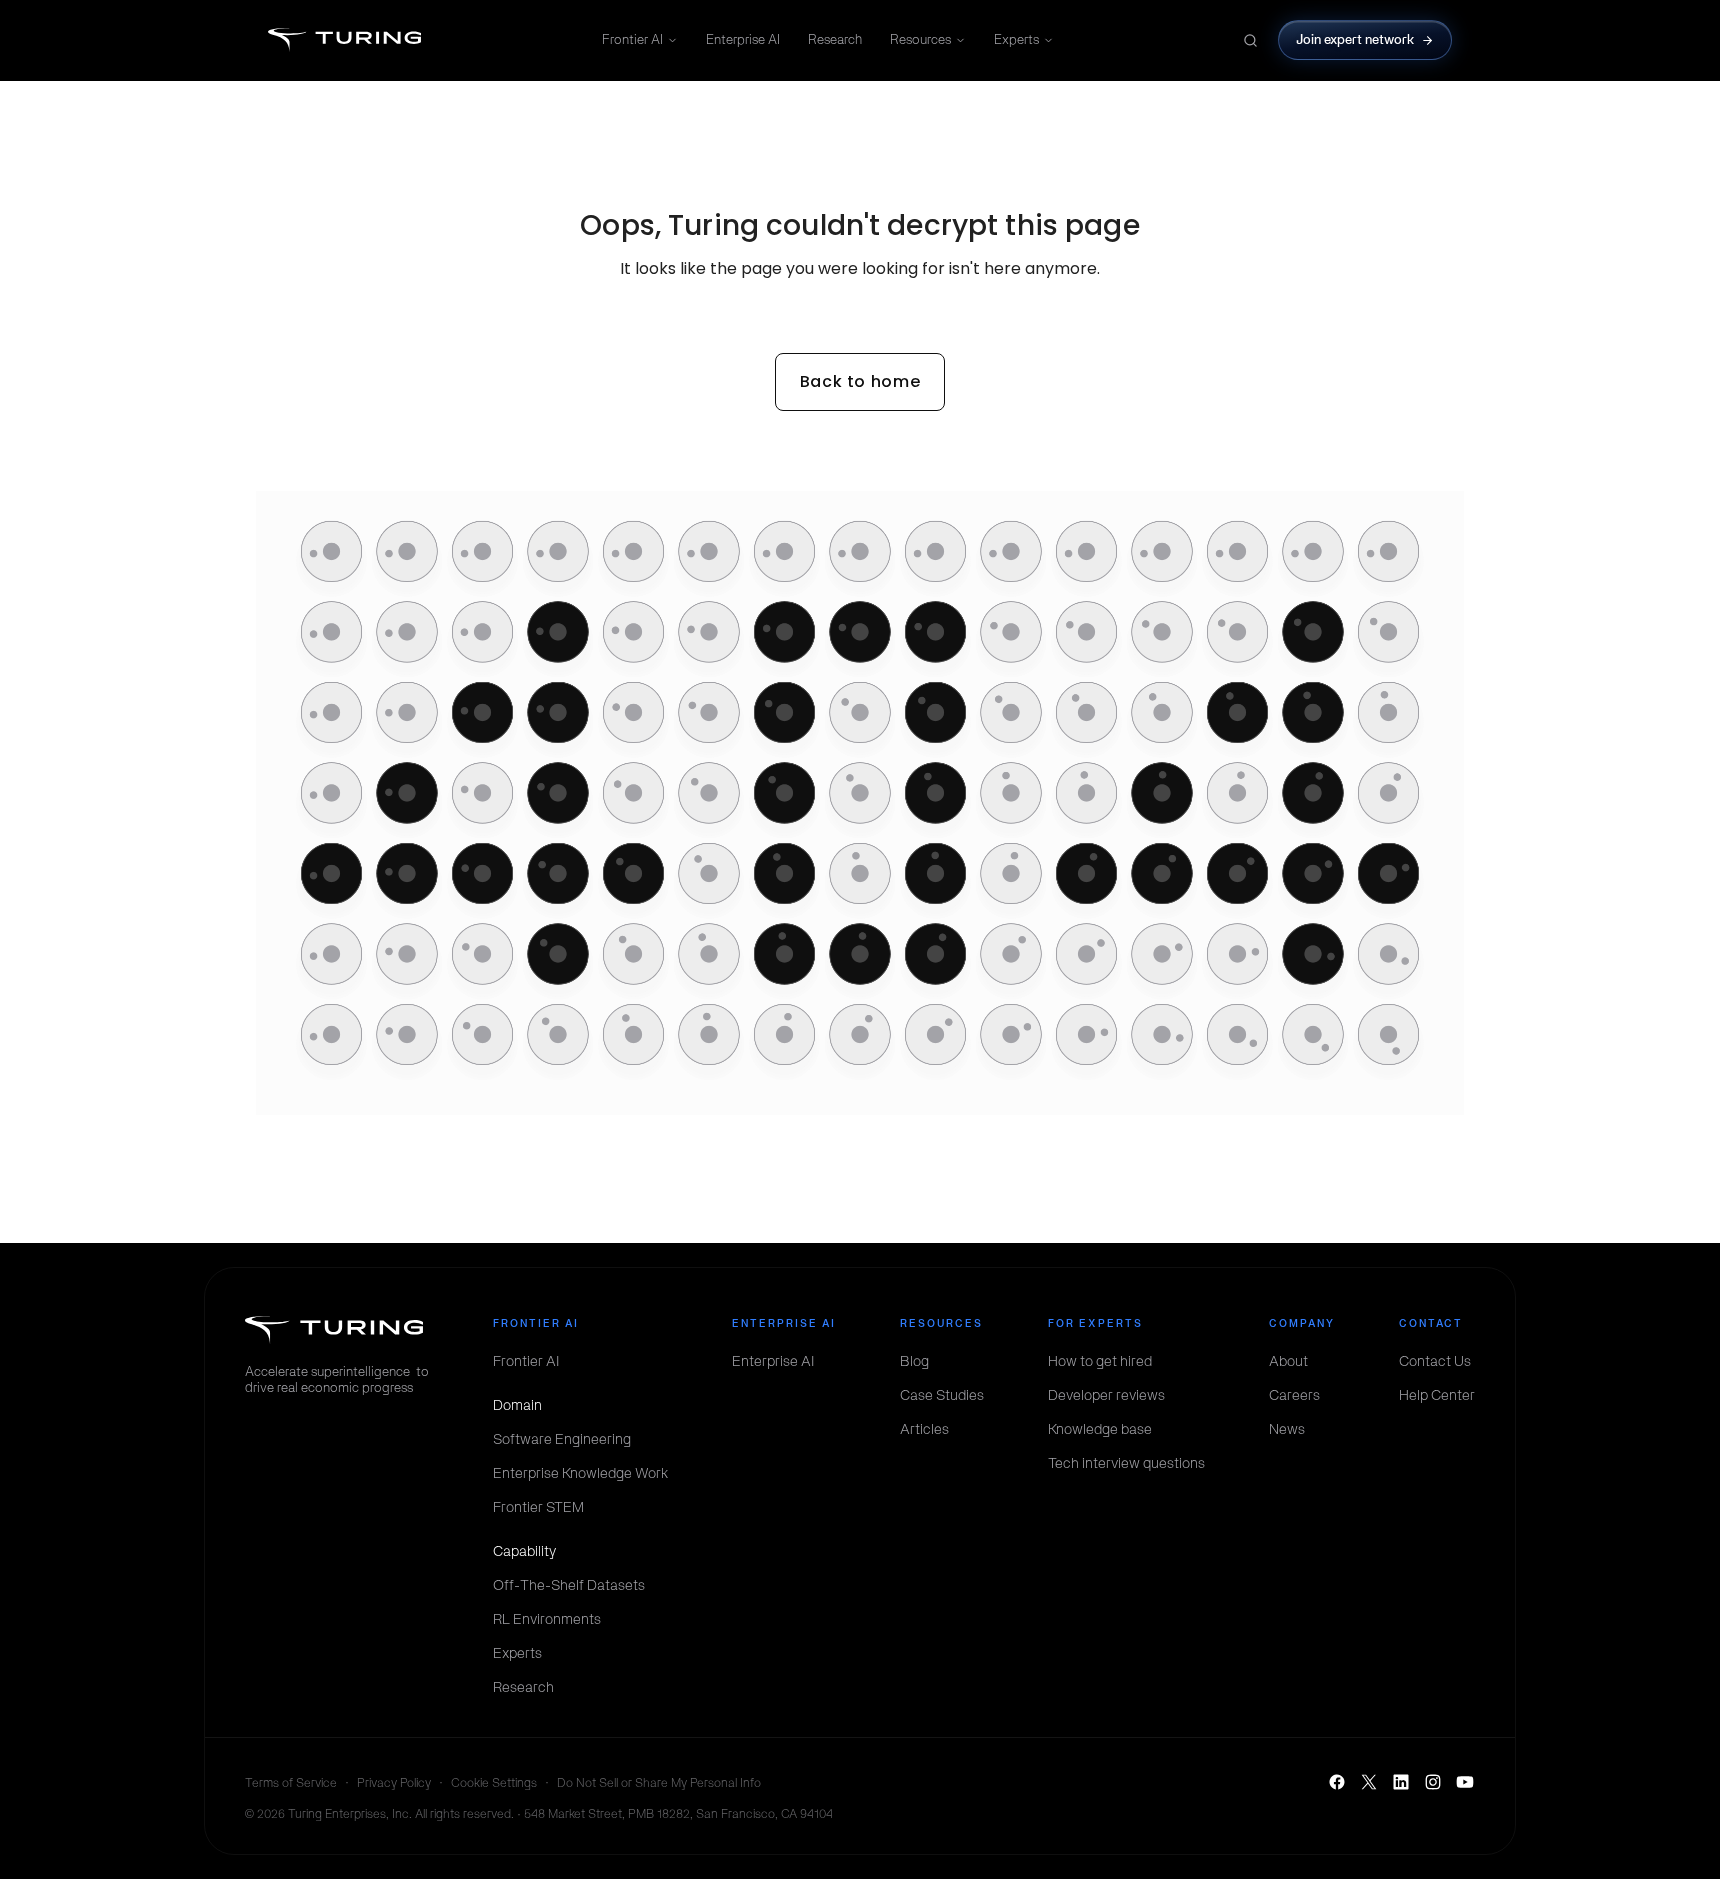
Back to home (860, 381)
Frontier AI (632, 39)
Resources (920, 39)
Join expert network (1355, 39)
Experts (1016, 39)
